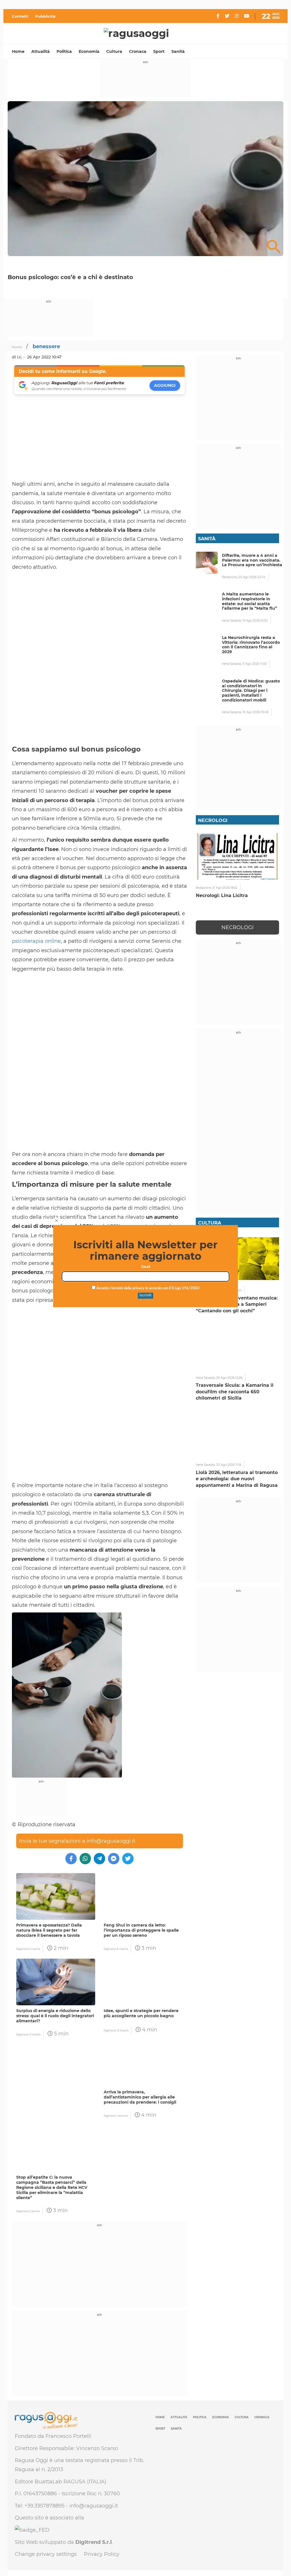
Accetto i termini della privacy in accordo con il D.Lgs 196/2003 (147, 1288)
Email (146, 1267)
